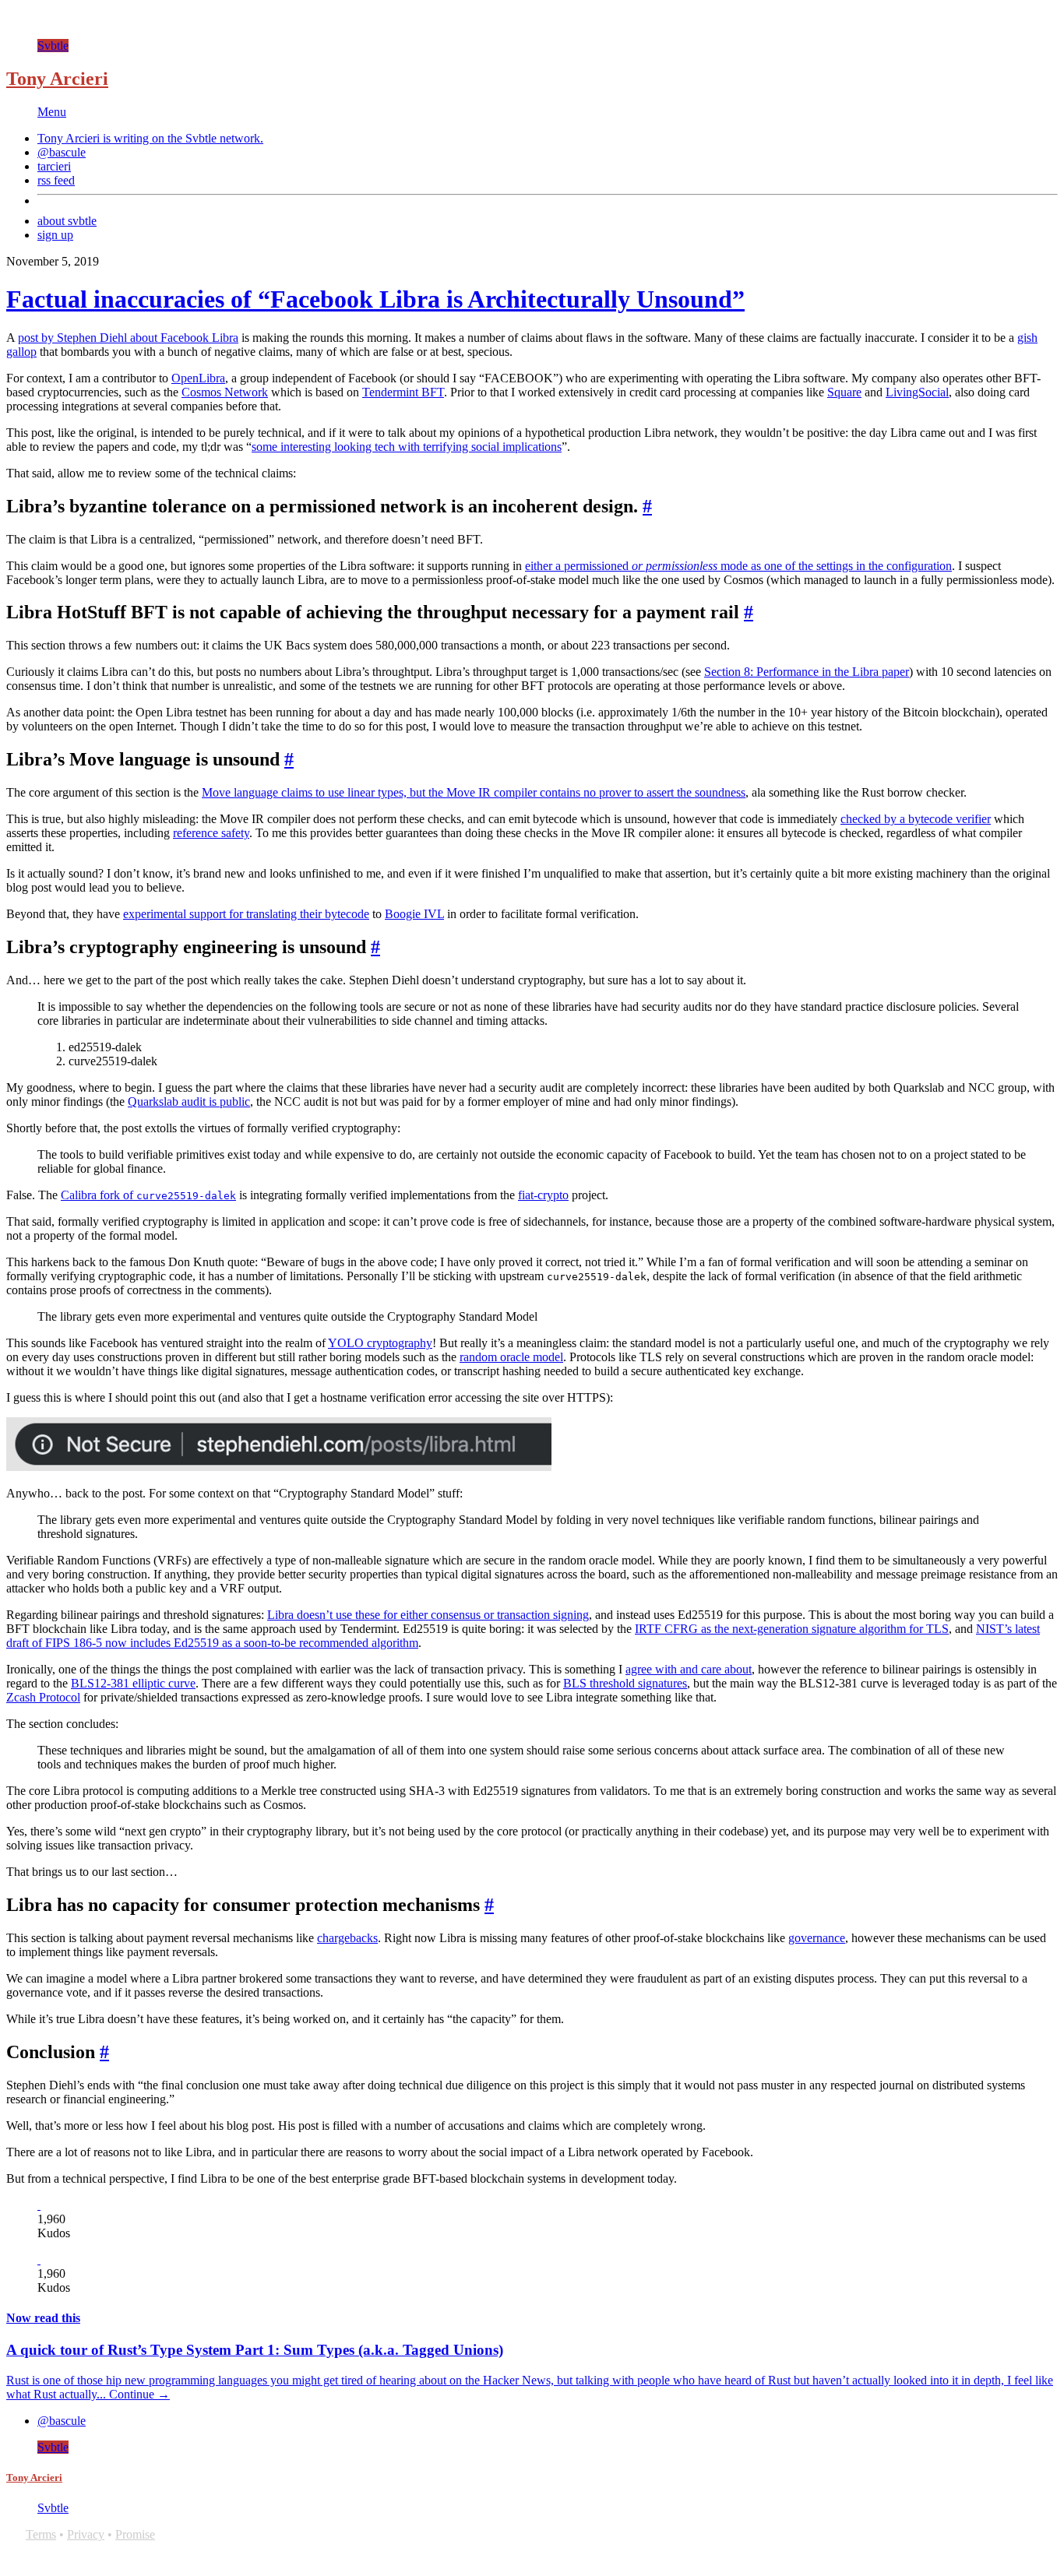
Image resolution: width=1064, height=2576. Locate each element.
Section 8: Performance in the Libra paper (807, 672)
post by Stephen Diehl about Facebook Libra (128, 338)
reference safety (211, 833)
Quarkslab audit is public (189, 1101)
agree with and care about (689, 1669)
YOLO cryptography (380, 1343)
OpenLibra (198, 378)
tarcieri (54, 166)
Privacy (86, 2534)
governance (817, 1938)
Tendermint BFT (403, 392)
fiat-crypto (543, 1195)
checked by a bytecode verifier (916, 819)
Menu (52, 112)
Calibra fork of (148, 1195)
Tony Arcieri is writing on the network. (150, 138)
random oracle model (511, 1357)
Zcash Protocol (43, 1697)
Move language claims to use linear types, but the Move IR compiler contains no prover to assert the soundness (474, 792)
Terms (41, 2534)
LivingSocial (917, 392)
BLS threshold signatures (625, 1683)
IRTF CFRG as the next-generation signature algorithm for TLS (792, 1629)
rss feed (56, 180)
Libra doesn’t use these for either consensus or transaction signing (428, 1615)
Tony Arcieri (57, 79)
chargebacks (347, 1938)
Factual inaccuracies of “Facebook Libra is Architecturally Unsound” (375, 299)
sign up (55, 235)
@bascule (62, 152)
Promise (135, 2534)
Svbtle (53, 46)
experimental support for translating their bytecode (246, 914)
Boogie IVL (414, 914)
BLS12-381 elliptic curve (133, 1683)
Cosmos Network (225, 392)
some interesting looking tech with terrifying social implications (407, 447)
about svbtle (67, 221)
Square (844, 392)
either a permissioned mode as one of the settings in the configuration (738, 566)
